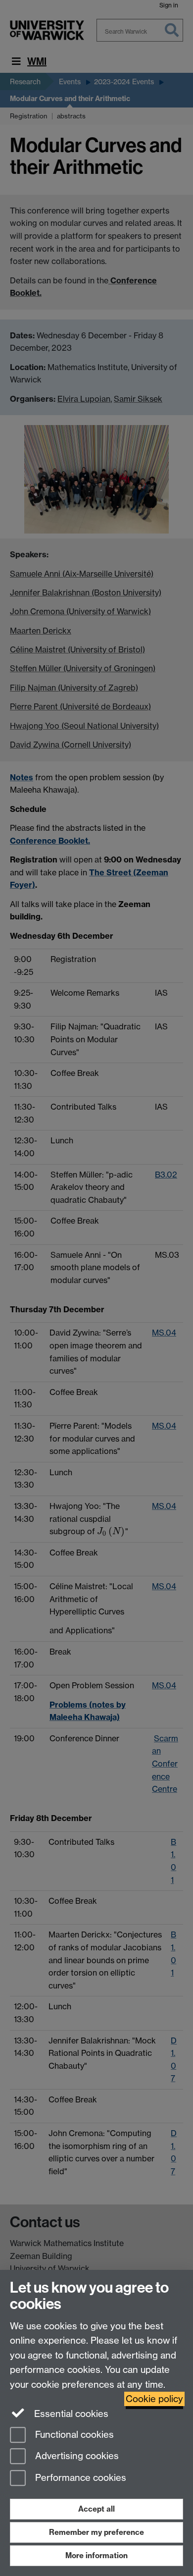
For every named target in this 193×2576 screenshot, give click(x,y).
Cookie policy (154, 2399)
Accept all (96, 2509)
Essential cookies (70, 2414)
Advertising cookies (76, 2456)
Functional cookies (73, 2435)
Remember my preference (96, 2532)
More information (96, 2555)
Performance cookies (79, 2478)
